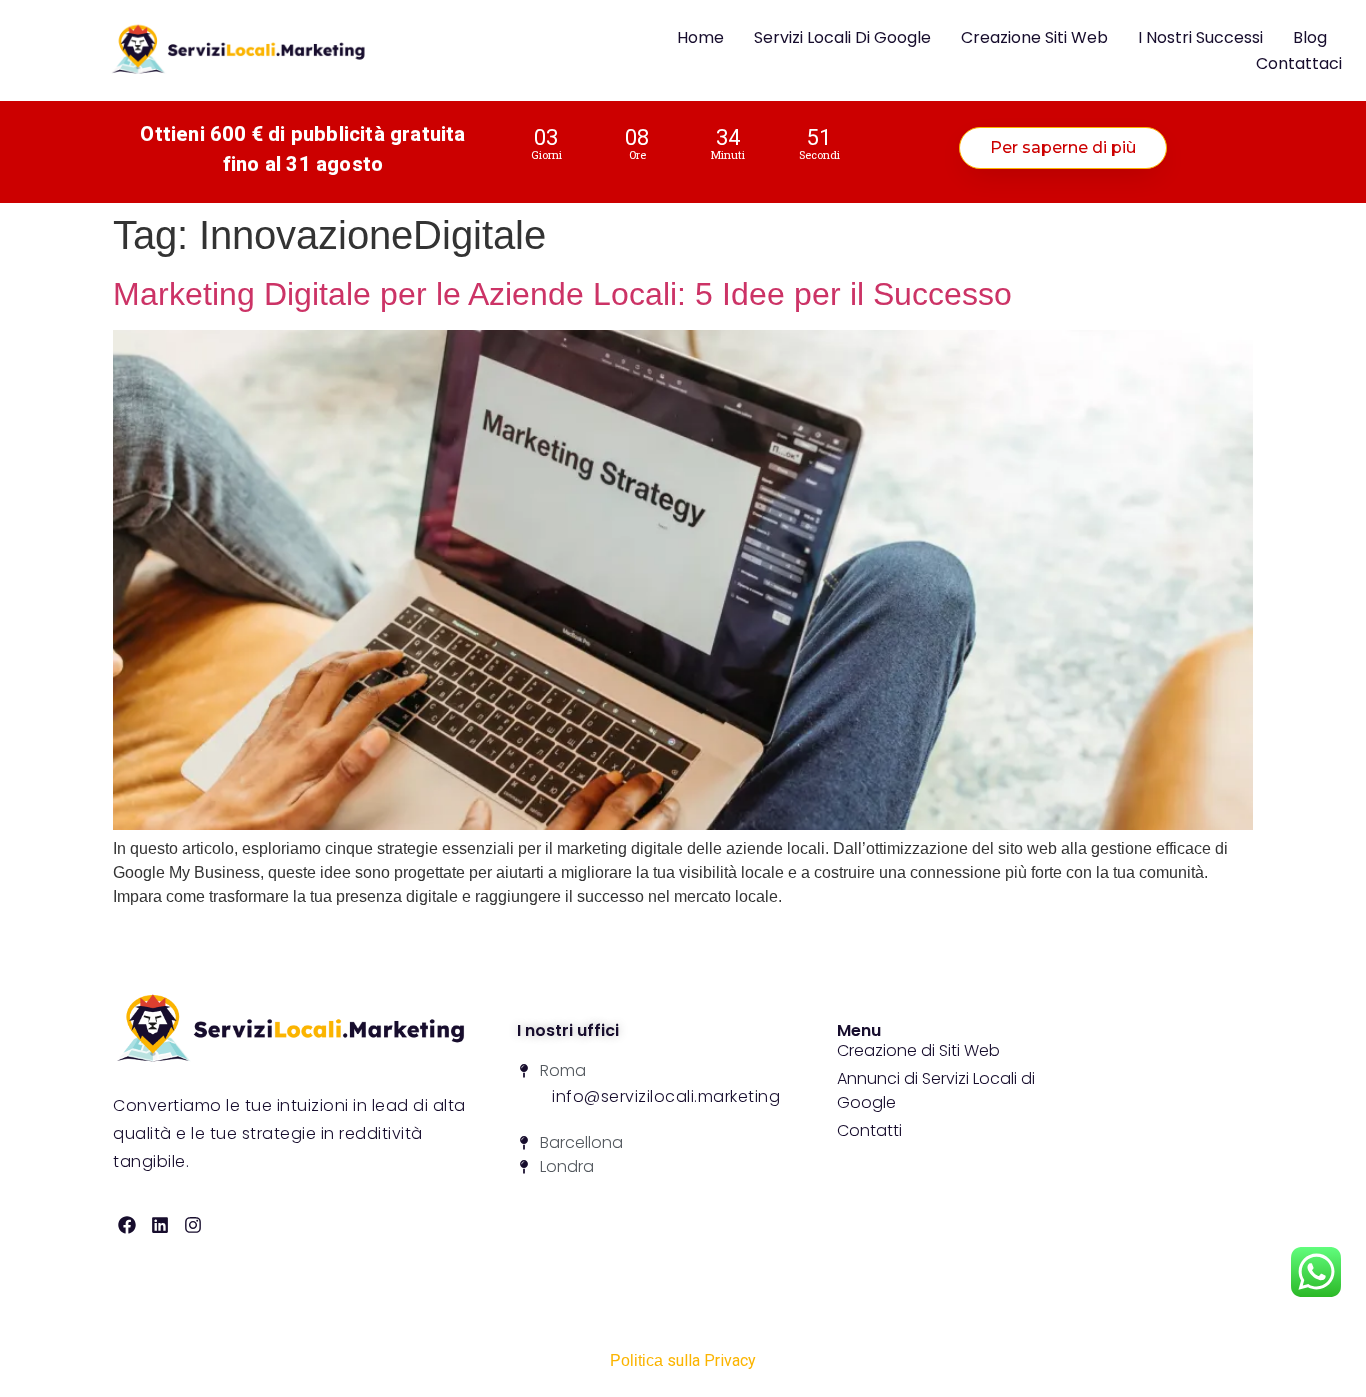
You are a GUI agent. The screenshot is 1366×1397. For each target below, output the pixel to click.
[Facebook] (127, 1224)
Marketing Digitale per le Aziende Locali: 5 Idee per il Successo (562, 294)
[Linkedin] (160, 1224)
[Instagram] (193, 1224)
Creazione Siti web (1034, 37)
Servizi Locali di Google (842, 37)
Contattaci (1299, 63)
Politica (636, 1360)
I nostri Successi (1200, 37)
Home (700, 37)
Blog (1310, 37)
